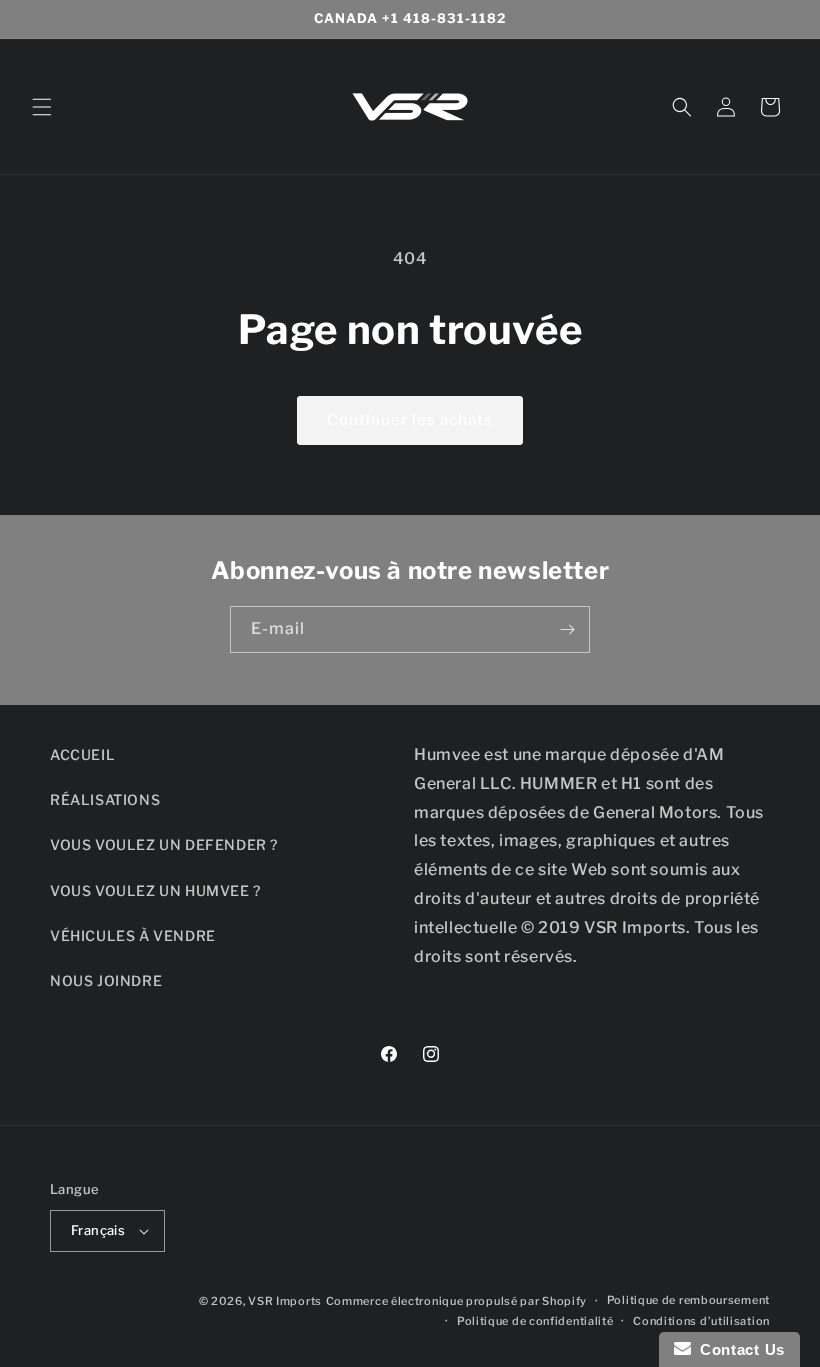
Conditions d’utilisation (701, 1321)
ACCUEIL (82, 754)
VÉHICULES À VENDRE (133, 935)
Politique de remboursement (688, 1300)
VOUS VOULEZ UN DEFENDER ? (164, 844)
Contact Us (738, 1349)
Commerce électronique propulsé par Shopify (456, 1301)
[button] (42, 107)
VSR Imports (285, 1301)
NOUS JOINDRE (106, 980)
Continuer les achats (410, 420)
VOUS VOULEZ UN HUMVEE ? (155, 890)
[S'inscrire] (567, 629)
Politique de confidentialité (535, 1321)
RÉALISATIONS (105, 799)
